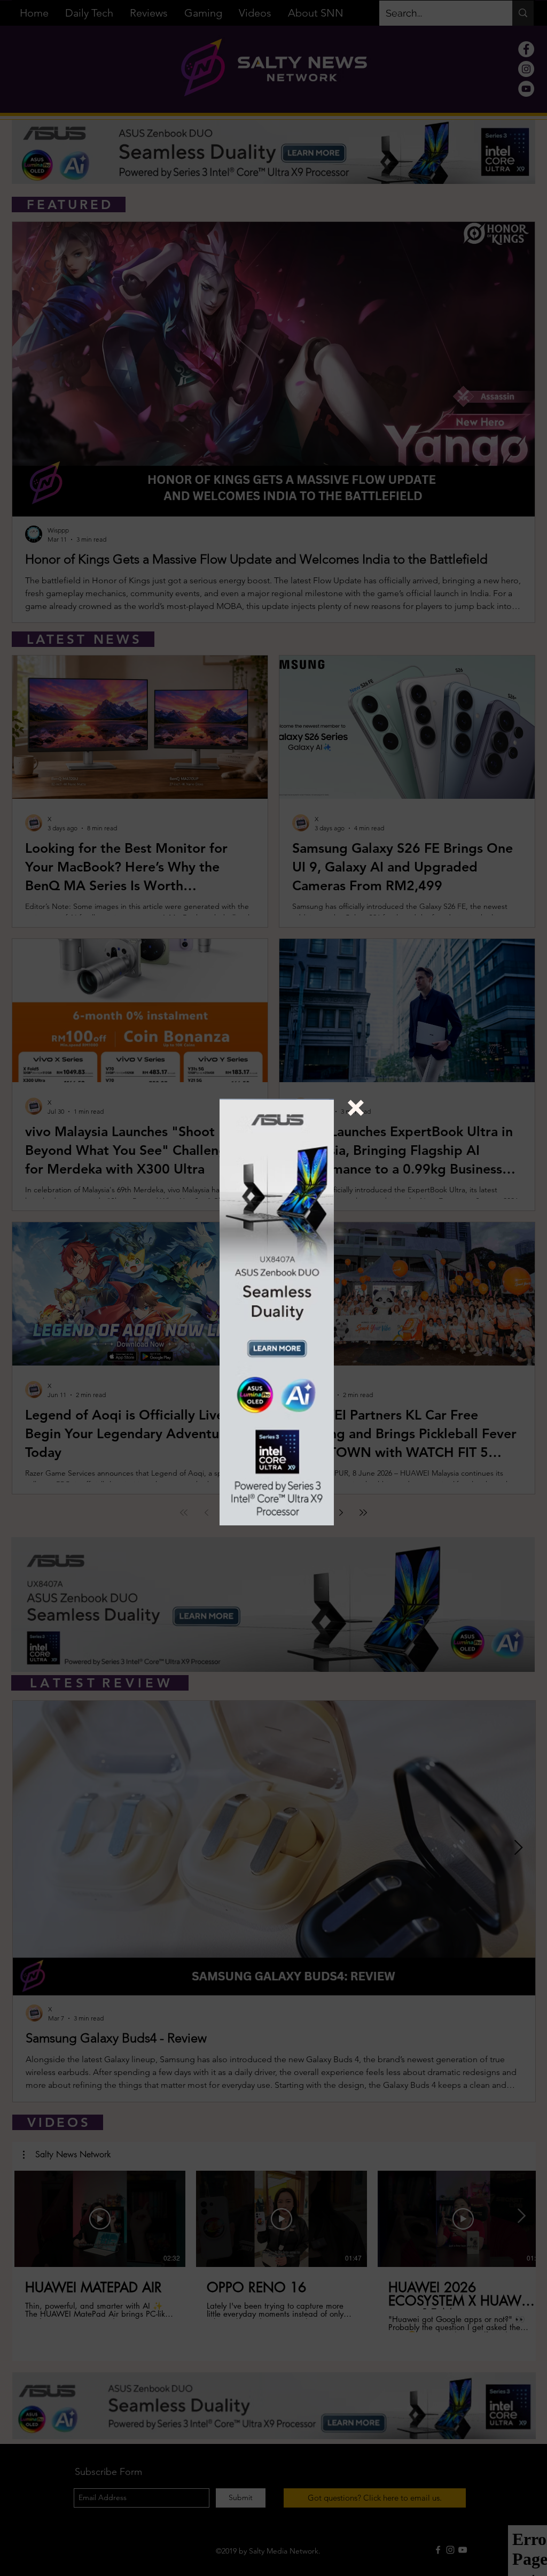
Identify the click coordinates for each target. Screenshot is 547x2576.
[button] (356, 1108)
